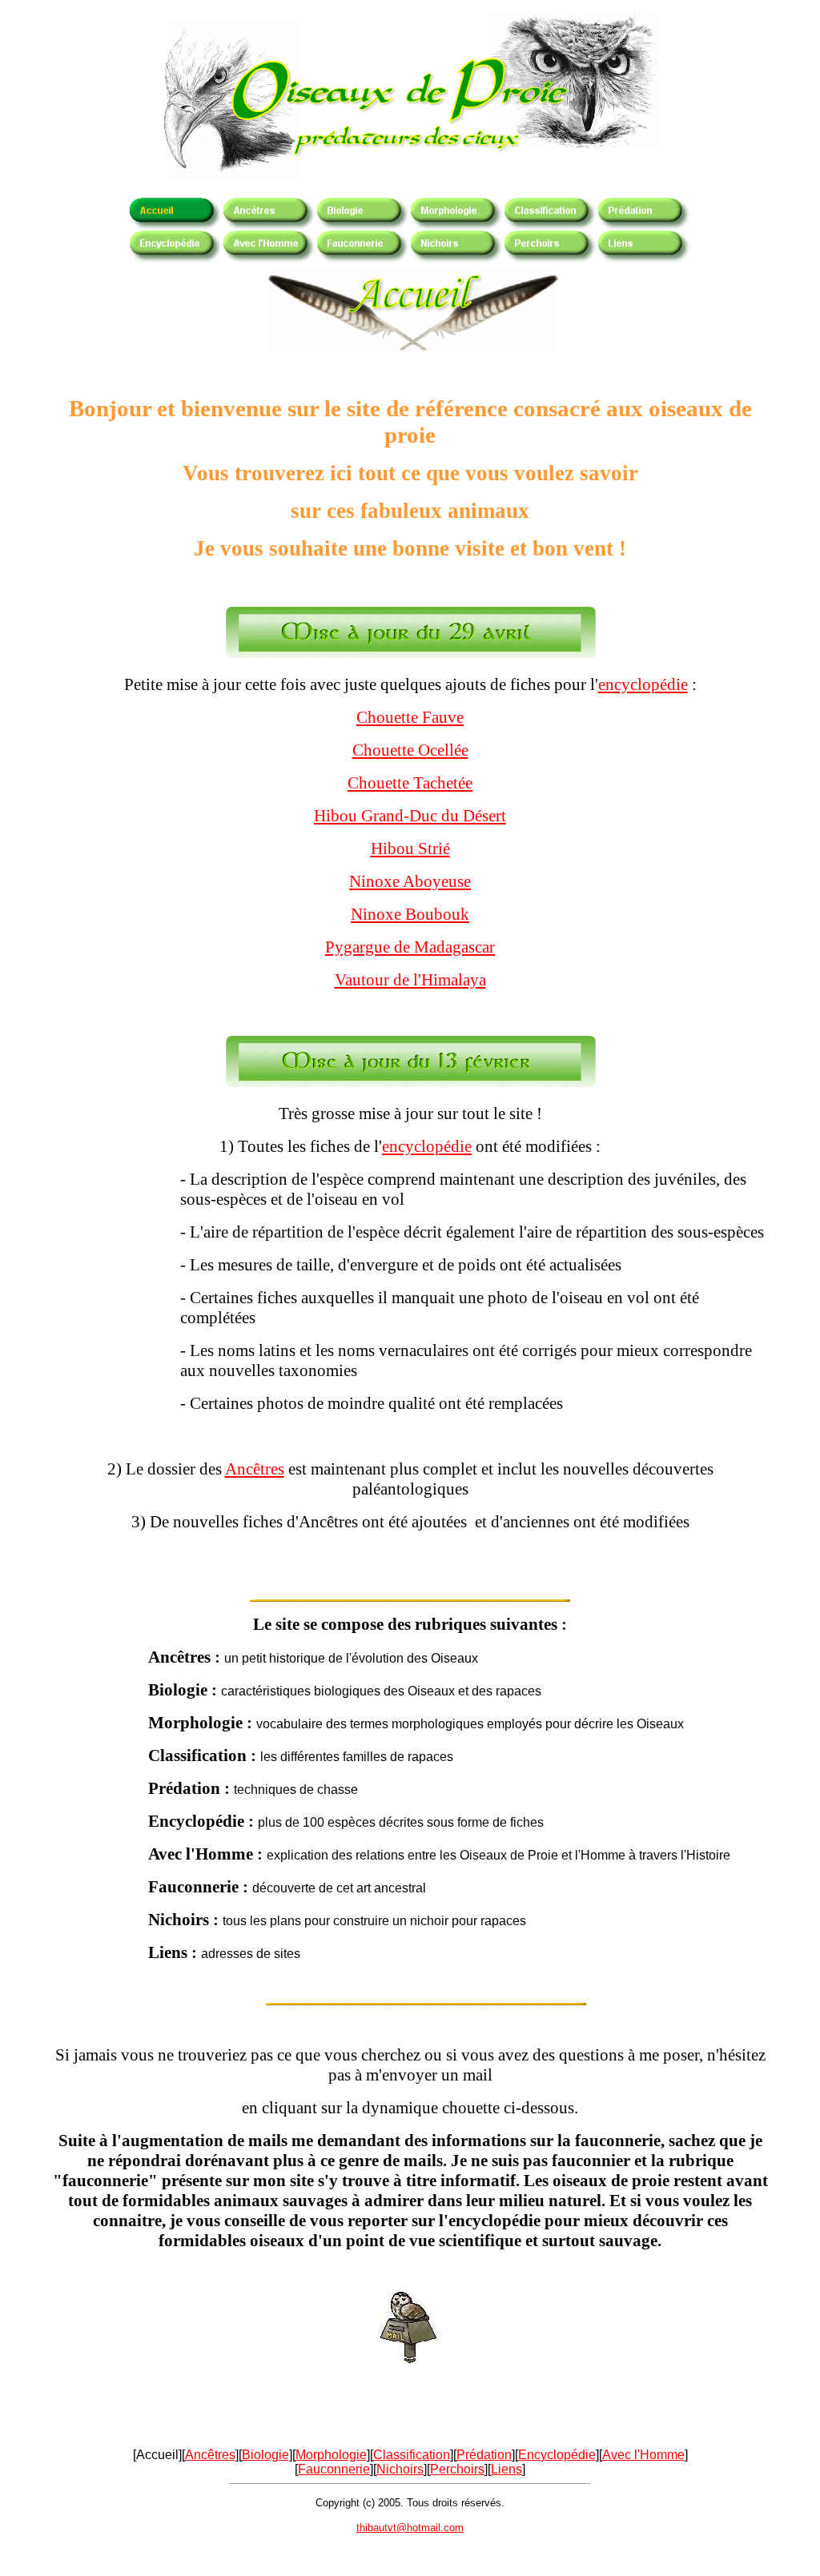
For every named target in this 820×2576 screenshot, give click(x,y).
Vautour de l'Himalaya (410, 980)
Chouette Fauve (410, 717)
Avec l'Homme (643, 2455)
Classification (412, 2455)
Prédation (484, 2455)
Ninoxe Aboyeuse (410, 881)
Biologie (265, 2455)
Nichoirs (400, 2469)
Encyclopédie (557, 2455)
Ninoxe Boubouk (410, 914)
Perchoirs (457, 2469)
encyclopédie (643, 684)
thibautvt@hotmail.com (410, 2528)
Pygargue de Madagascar (410, 947)
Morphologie (331, 2455)
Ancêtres (255, 1469)
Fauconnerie (334, 2469)
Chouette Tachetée (410, 783)
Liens (506, 2469)
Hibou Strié (410, 849)
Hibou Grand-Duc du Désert (410, 816)
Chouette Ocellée (410, 750)
